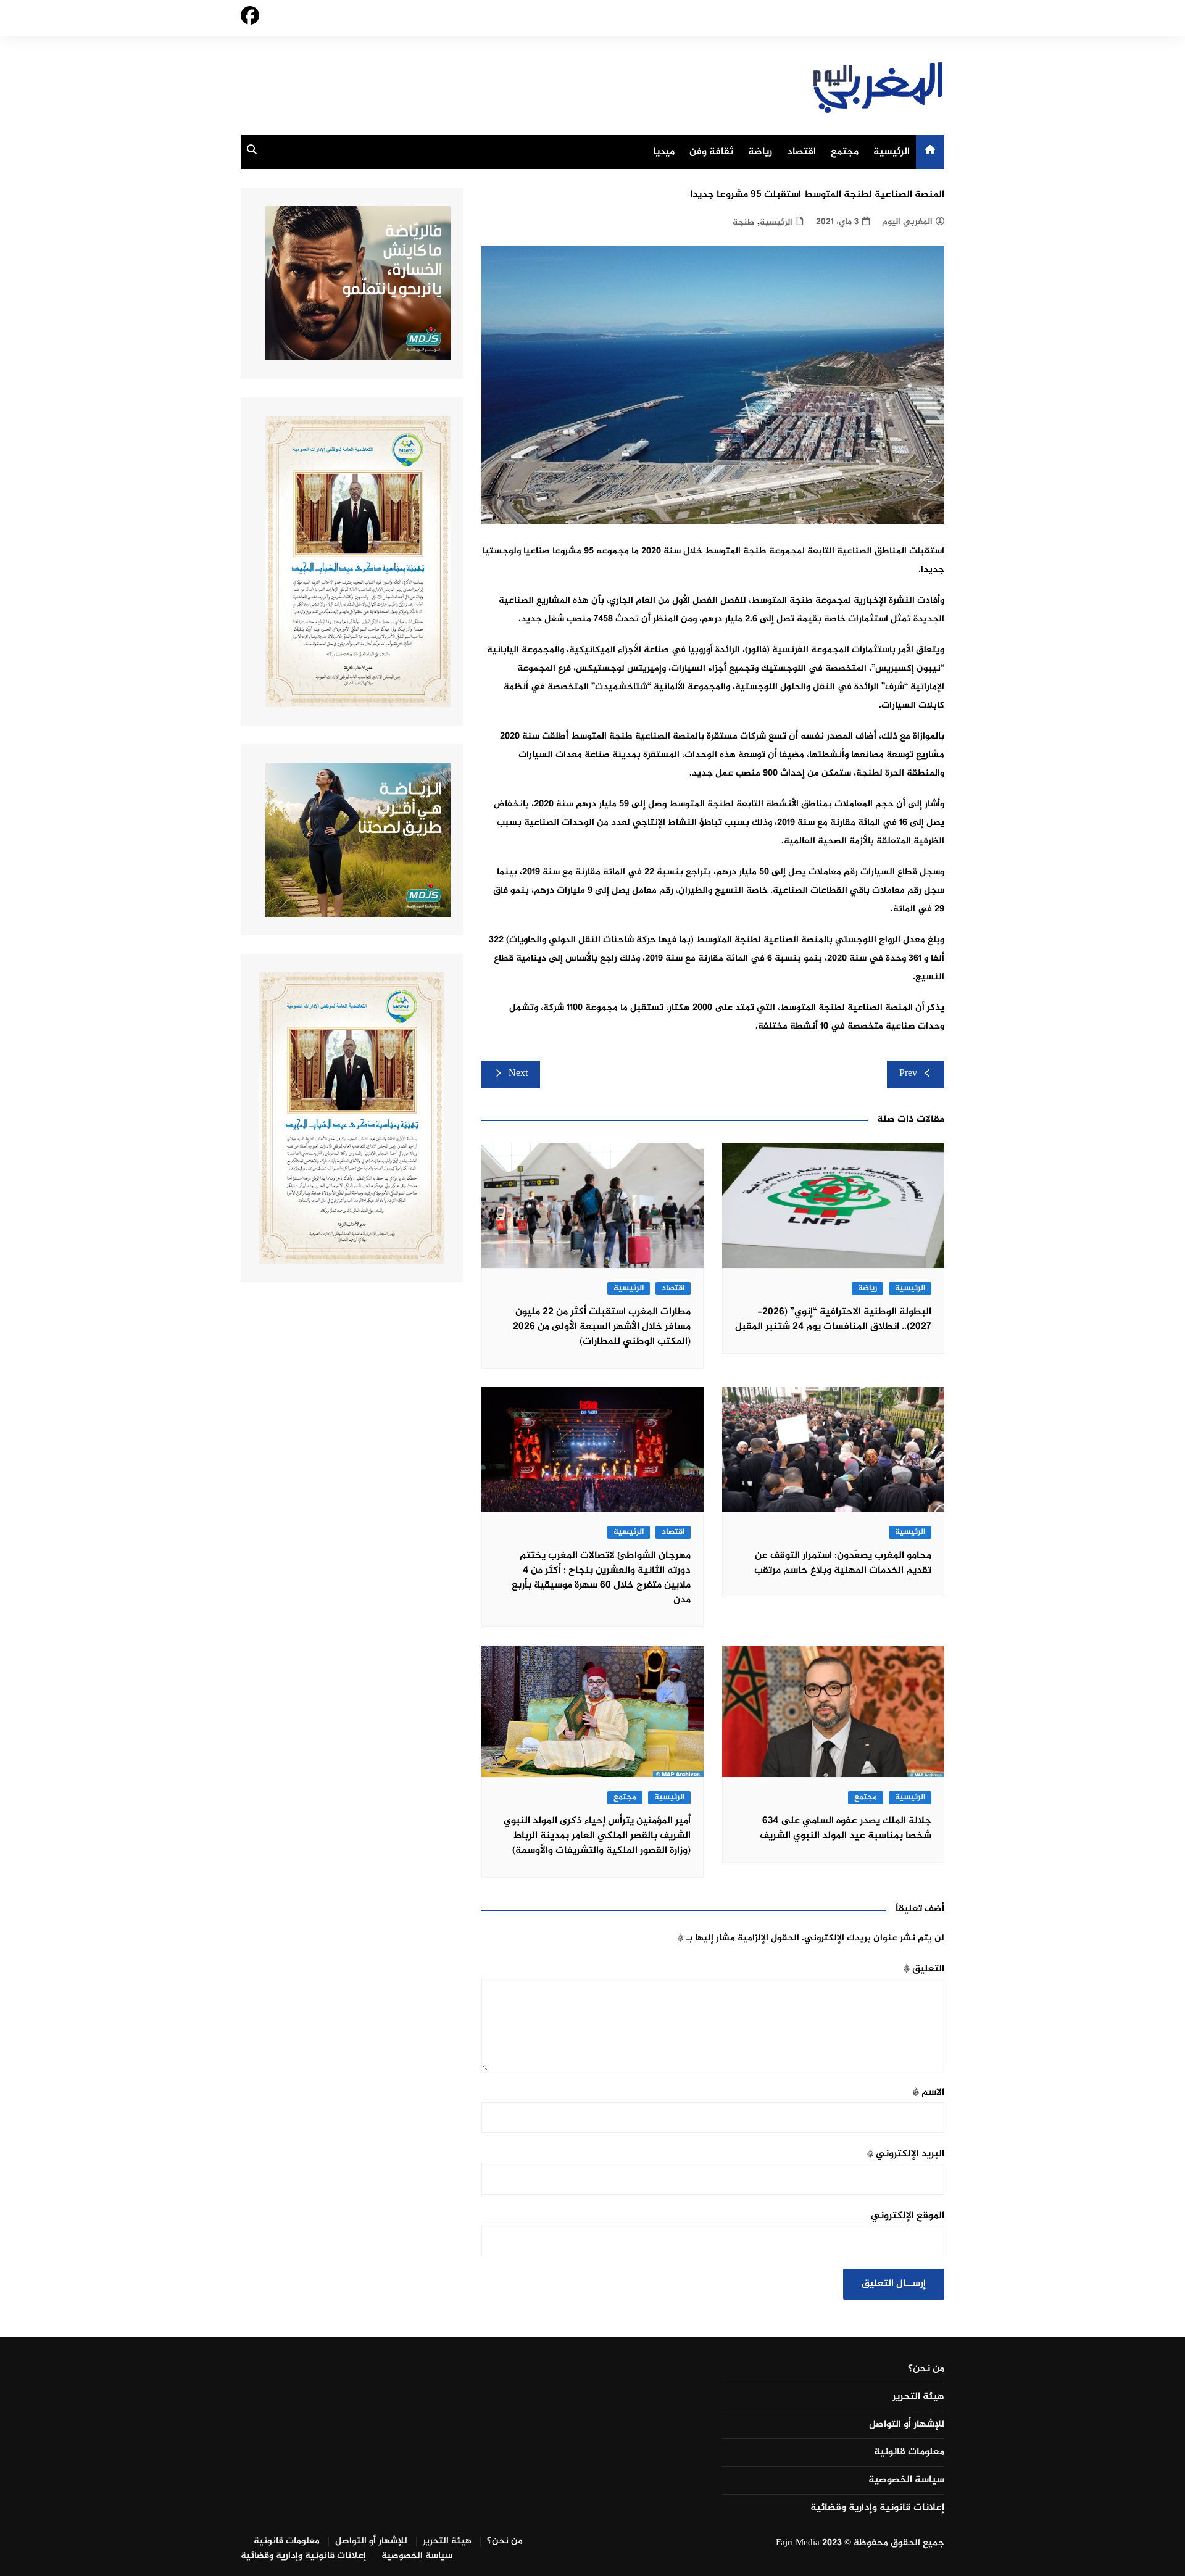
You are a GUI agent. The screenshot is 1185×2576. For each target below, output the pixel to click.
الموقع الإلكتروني (908, 2216)
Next (518, 1074)
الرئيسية (892, 152)
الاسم (929, 2093)
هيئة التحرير (918, 2397)
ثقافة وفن (711, 152)
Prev (908, 1074)
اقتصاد (801, 152)
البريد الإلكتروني (906, 2154)
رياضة (760, 152)
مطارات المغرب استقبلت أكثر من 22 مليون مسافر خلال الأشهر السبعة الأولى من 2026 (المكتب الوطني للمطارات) (602, 1327)
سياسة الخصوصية (906, 2480)
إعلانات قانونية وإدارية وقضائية (877, 2508)
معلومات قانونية (909, 2453)
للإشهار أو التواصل (907, 2425)
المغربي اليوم (907, 222)
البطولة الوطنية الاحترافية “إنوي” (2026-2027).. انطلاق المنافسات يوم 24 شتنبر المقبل (833, 1319)
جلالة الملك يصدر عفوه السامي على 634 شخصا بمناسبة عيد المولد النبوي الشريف (846, 1828)
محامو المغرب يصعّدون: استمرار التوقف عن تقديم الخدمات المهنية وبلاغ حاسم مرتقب (843, 1563)
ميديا (664, 152)
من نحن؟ (926, 2369)
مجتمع (845, 152)
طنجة (743, 222)
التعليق (924, 1969)
